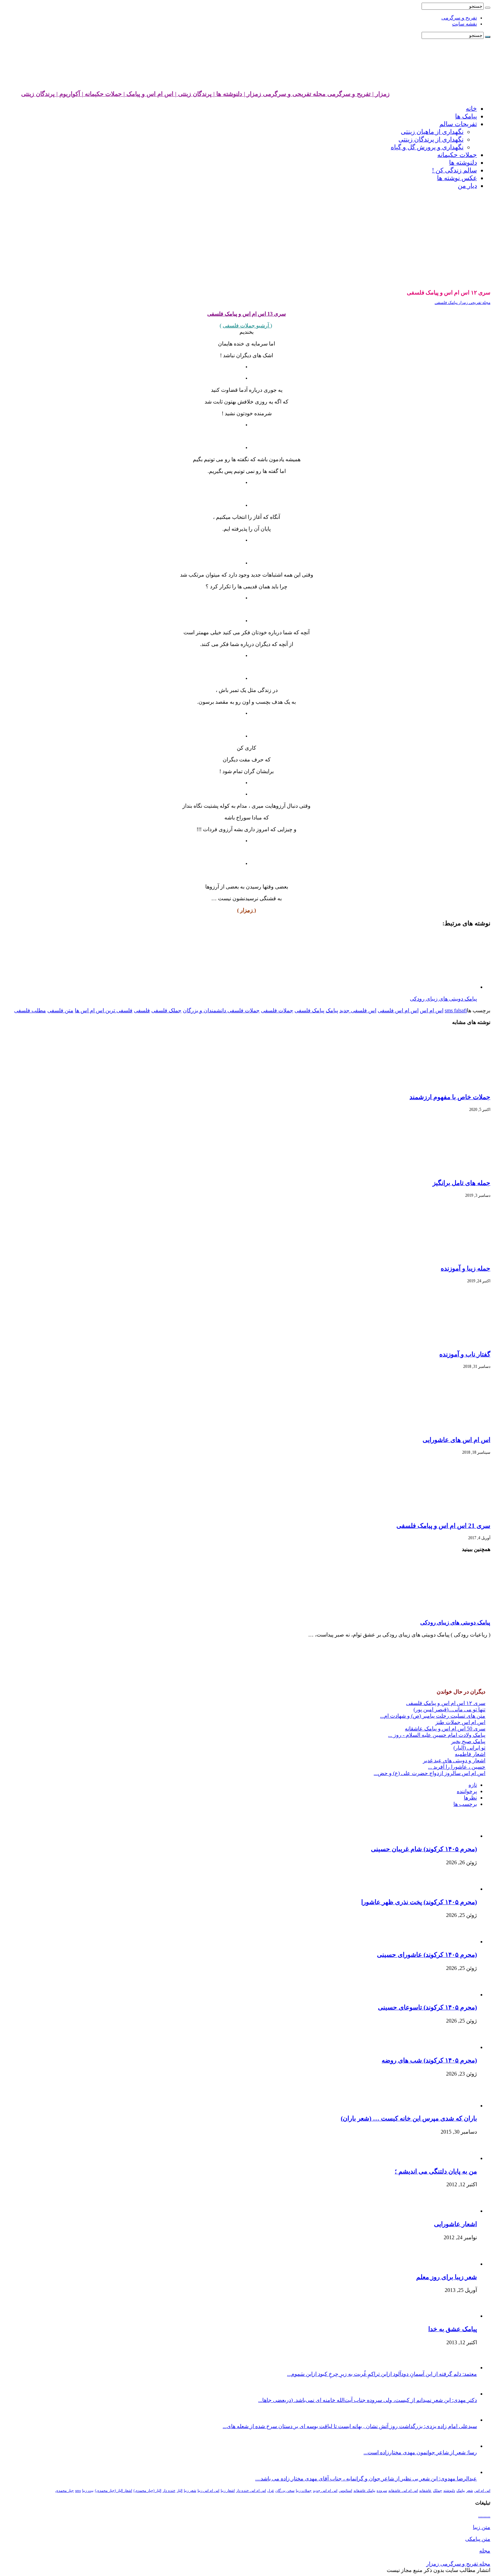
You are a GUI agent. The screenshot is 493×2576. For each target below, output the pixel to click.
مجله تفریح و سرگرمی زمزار (458, 2564)
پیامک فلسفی (446, 303)
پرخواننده (467, 1791)
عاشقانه (425, 2491)
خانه (471, 109)
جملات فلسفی (277, 1010)
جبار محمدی (65, 2491)
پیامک (332, 1010)
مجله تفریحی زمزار (474, 303)
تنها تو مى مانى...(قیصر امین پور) (449, 1709)
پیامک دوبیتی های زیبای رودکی (455, 1623)
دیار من (467, 186)
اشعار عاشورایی (455, 2224)
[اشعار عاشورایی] (458, 2211)
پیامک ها (466, 116)
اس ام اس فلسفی (398, 1010)
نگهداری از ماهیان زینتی (432, 132)
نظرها (470, 1798)
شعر (470, 2491)
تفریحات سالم (458, 124)
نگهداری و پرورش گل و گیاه (427, 147)
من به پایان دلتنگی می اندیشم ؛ (436, 2171)
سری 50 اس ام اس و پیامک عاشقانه (445, 1729)
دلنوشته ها (463, 163)
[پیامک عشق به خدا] (458, 2316)
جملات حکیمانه (457, 155)
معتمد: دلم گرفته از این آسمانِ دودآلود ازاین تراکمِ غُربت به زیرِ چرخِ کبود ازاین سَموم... (382, 2374)
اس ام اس (432, 1010)
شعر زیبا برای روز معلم (447, 2277)
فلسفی (142, 1010)
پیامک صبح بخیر (468, 1741)
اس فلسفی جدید (358, 1010)
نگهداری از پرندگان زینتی (431, 139)
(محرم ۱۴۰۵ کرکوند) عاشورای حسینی (427, 1955)
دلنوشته (449, 2491)
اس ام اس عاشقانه (403, 2491)
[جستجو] (488, 8)
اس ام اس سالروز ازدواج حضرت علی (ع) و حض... (429, 1773)
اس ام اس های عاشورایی (456, 1440)
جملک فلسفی (166, 1010)
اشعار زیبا (228, 2491)
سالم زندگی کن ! (454, 170)
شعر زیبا (190, 2491)
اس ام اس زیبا (208, 2491)
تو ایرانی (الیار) (469, 1748)
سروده (382, 2491)
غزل (271, 2491)
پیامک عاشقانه (364, 2491)
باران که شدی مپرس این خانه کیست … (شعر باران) (409, 2118)
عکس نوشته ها (457, 178)
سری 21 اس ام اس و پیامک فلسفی (443, 1526)
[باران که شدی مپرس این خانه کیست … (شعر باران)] (458, 2106)
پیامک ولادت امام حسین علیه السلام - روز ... (437, 1735)
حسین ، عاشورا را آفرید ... (457, 1767)
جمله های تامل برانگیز (461, 1183)
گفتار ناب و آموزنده (465, 1354)
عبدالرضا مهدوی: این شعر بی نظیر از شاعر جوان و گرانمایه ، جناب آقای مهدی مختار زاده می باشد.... (366, 2479)
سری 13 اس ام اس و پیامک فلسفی (246, 314)
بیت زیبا (88, 2491)
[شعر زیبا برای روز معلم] (460, 2264)
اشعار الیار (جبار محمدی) (114, 2491)
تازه (473, 1785)
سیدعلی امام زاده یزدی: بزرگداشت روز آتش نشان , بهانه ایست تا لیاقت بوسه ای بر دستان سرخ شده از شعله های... (350, 2426)
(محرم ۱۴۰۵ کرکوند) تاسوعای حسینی (427, 2007)
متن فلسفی (60, 1010)
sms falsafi (456, 1010)
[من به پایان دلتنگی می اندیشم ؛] (461, 2158)
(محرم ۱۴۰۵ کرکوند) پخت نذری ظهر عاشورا (419, 1902)
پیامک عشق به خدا (453, 2329)
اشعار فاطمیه (470, 1754)
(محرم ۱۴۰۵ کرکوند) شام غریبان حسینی (424, 1849)
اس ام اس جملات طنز (460, 1722)
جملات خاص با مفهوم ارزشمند (450, 1097)
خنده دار (169, 2491)
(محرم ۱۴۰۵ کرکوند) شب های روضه (429, 2060)
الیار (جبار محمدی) (147, 2491)
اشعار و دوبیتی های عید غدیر (454, 1760)
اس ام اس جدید (325, 2491)
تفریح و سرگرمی (459, 18)
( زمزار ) (246, 910)
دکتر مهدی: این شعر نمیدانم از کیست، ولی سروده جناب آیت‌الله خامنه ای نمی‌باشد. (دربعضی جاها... (368, 2400)
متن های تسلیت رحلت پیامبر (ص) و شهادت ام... (433, 1716)
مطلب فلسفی (30, 1010)
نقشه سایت (464, 24)
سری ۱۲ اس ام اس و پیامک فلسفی (446, 1703)
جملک (437, 2491)
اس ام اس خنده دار (251, 2491)
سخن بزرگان (285, 2491)
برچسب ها (465, 1804)
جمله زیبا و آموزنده (465, 1268)
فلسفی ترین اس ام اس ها (104, 1010)
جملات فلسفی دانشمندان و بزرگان (221, 1010)
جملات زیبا (304, 2491)
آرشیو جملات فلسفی (246, 326)
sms (78, 2491)
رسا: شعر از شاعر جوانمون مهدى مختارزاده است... (420, 2452)
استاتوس (345, 2491)
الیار (180, 2491)
